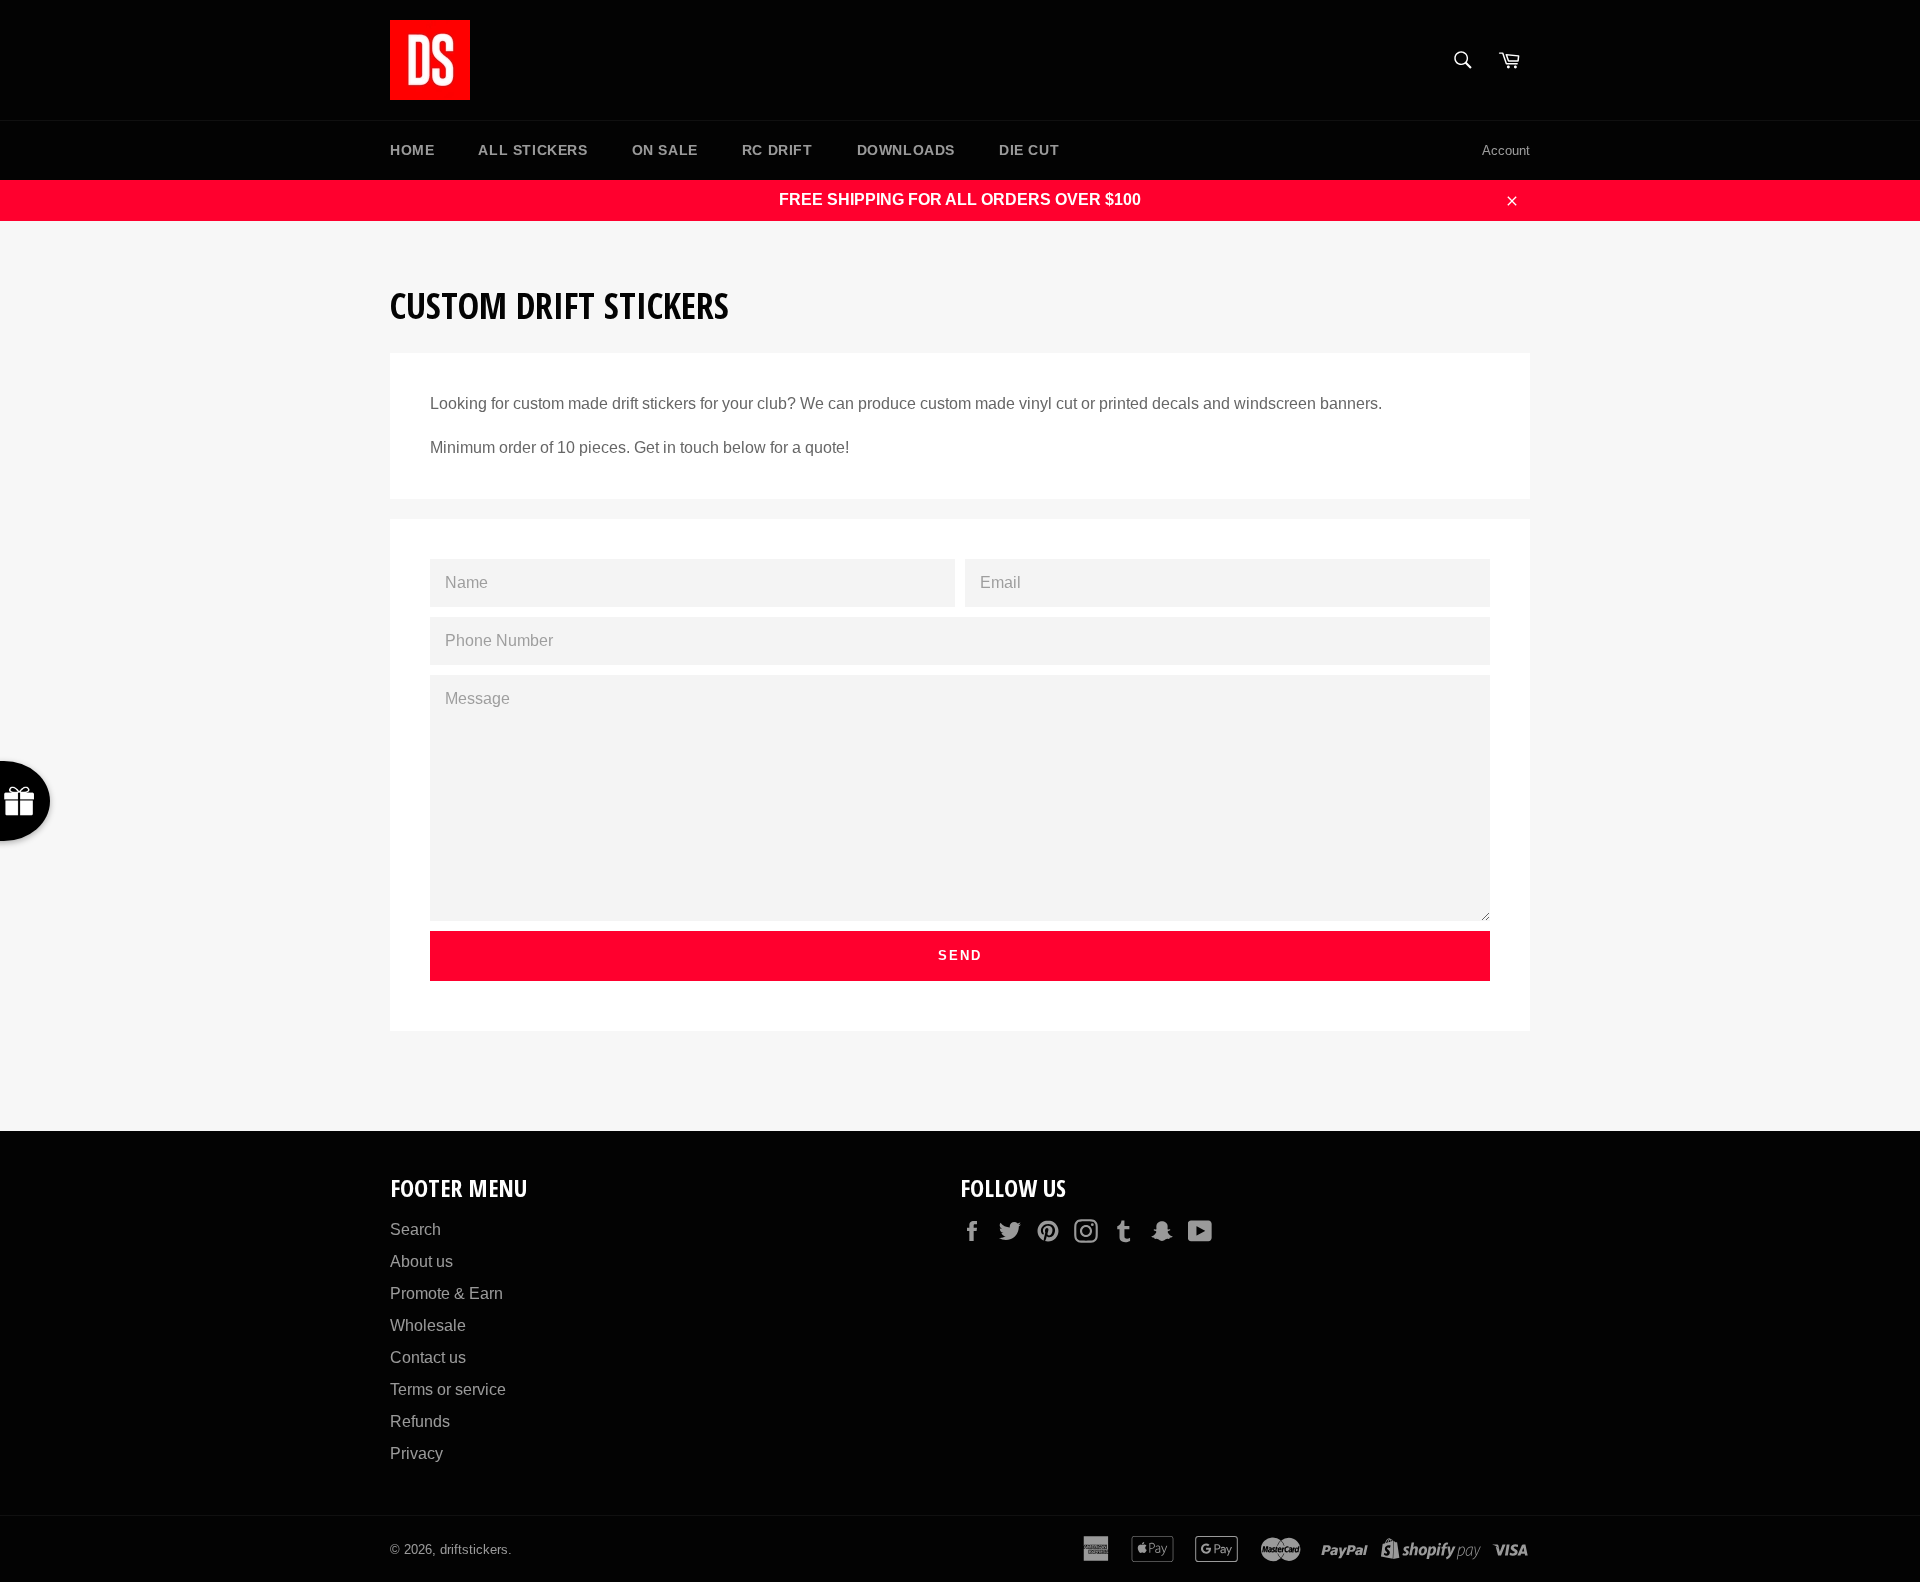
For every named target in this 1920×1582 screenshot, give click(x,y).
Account (1506, 150)
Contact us (428, 1357)
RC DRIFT (777, 150)
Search (415, 1229)
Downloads (906, 150)
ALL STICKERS (532, 150)
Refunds (420, 1421)
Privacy (416, 1453)
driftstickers (474, 1549)
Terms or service (448, 1389)
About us (421, 1261)
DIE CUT (1029, 150)
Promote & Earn (446, 1293)
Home (412, 150)
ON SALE (665, 150)
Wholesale (428, 1325)
